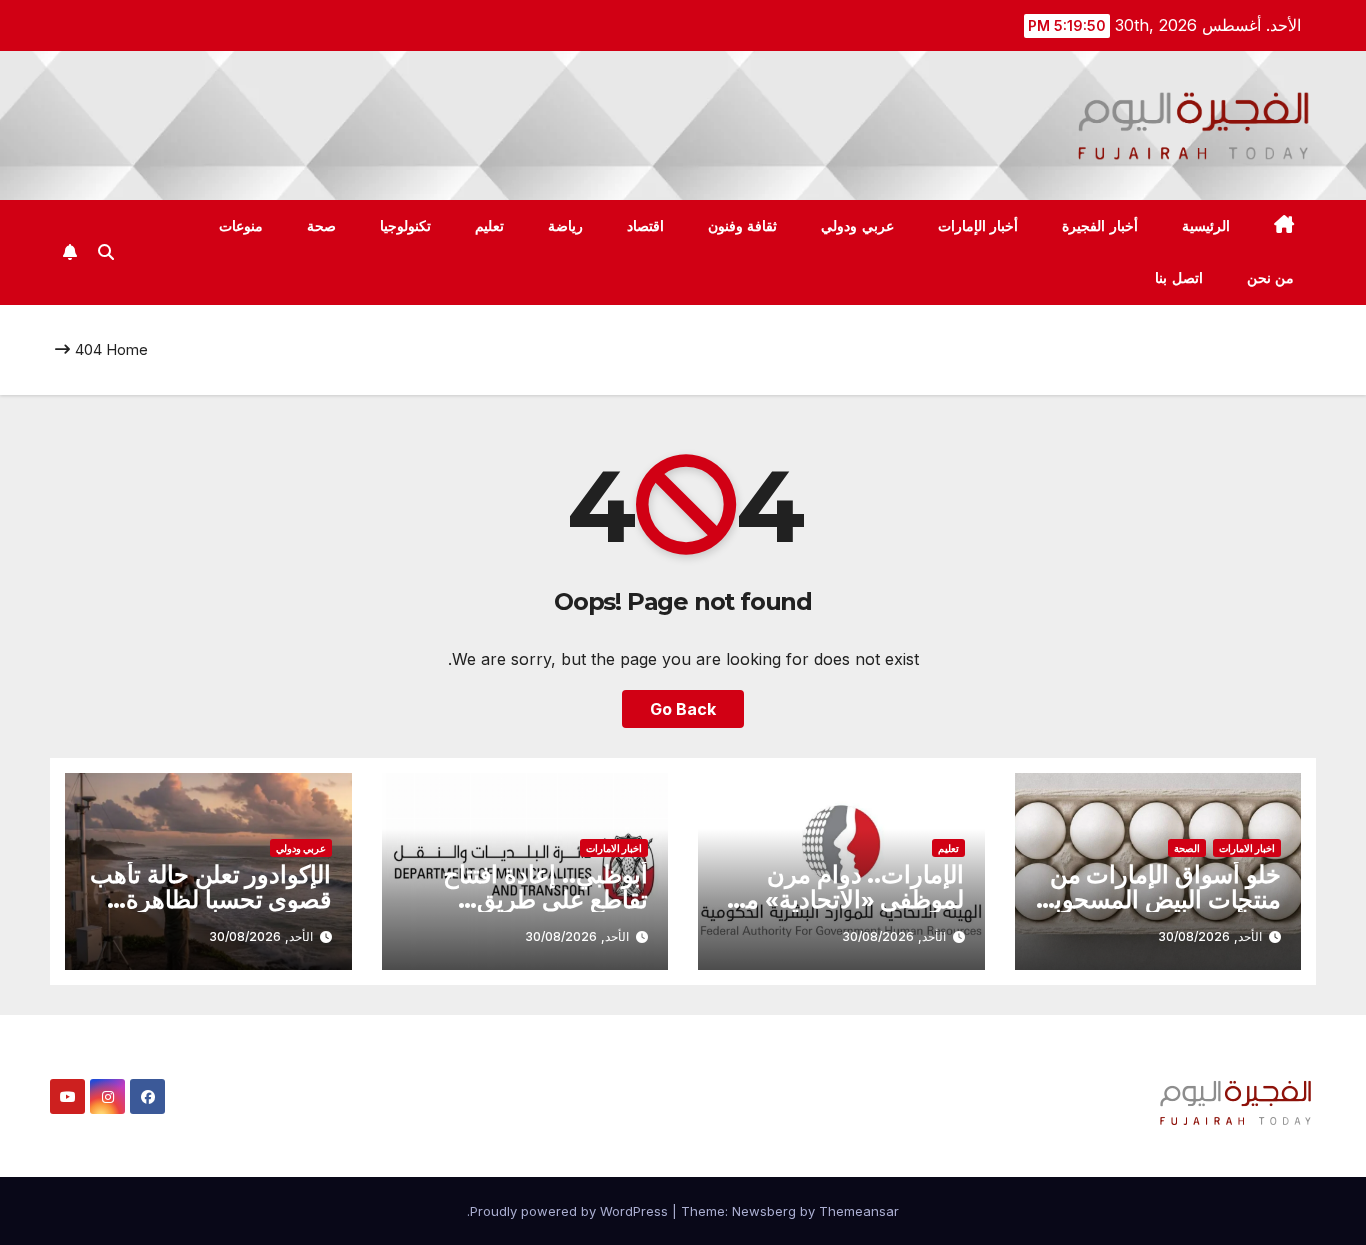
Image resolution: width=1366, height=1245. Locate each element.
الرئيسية (1206, 226)
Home (127, 349)
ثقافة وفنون (743, 226)
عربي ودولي (857, 226)
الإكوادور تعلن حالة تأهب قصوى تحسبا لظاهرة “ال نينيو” (210, 899)
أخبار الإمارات (978, 226)
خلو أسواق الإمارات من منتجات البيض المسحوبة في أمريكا (1161, 899)
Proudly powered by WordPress (571, 1211)
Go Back (683, 709)
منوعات (241, 226)
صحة (321, 226)
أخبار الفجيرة (1100, 226)
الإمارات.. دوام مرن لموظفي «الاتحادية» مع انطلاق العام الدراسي (849, 899)
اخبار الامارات (1247, 848)
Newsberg (764, 1211)
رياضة (565, 226)
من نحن (1271, 278)
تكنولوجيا (405, 226)
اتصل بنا (1179, 278)
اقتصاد (645, 226)
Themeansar (859, 1211)
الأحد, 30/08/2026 (1210, 936)
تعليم (489, 226)
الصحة (1187, 848)
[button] (106, 252)
